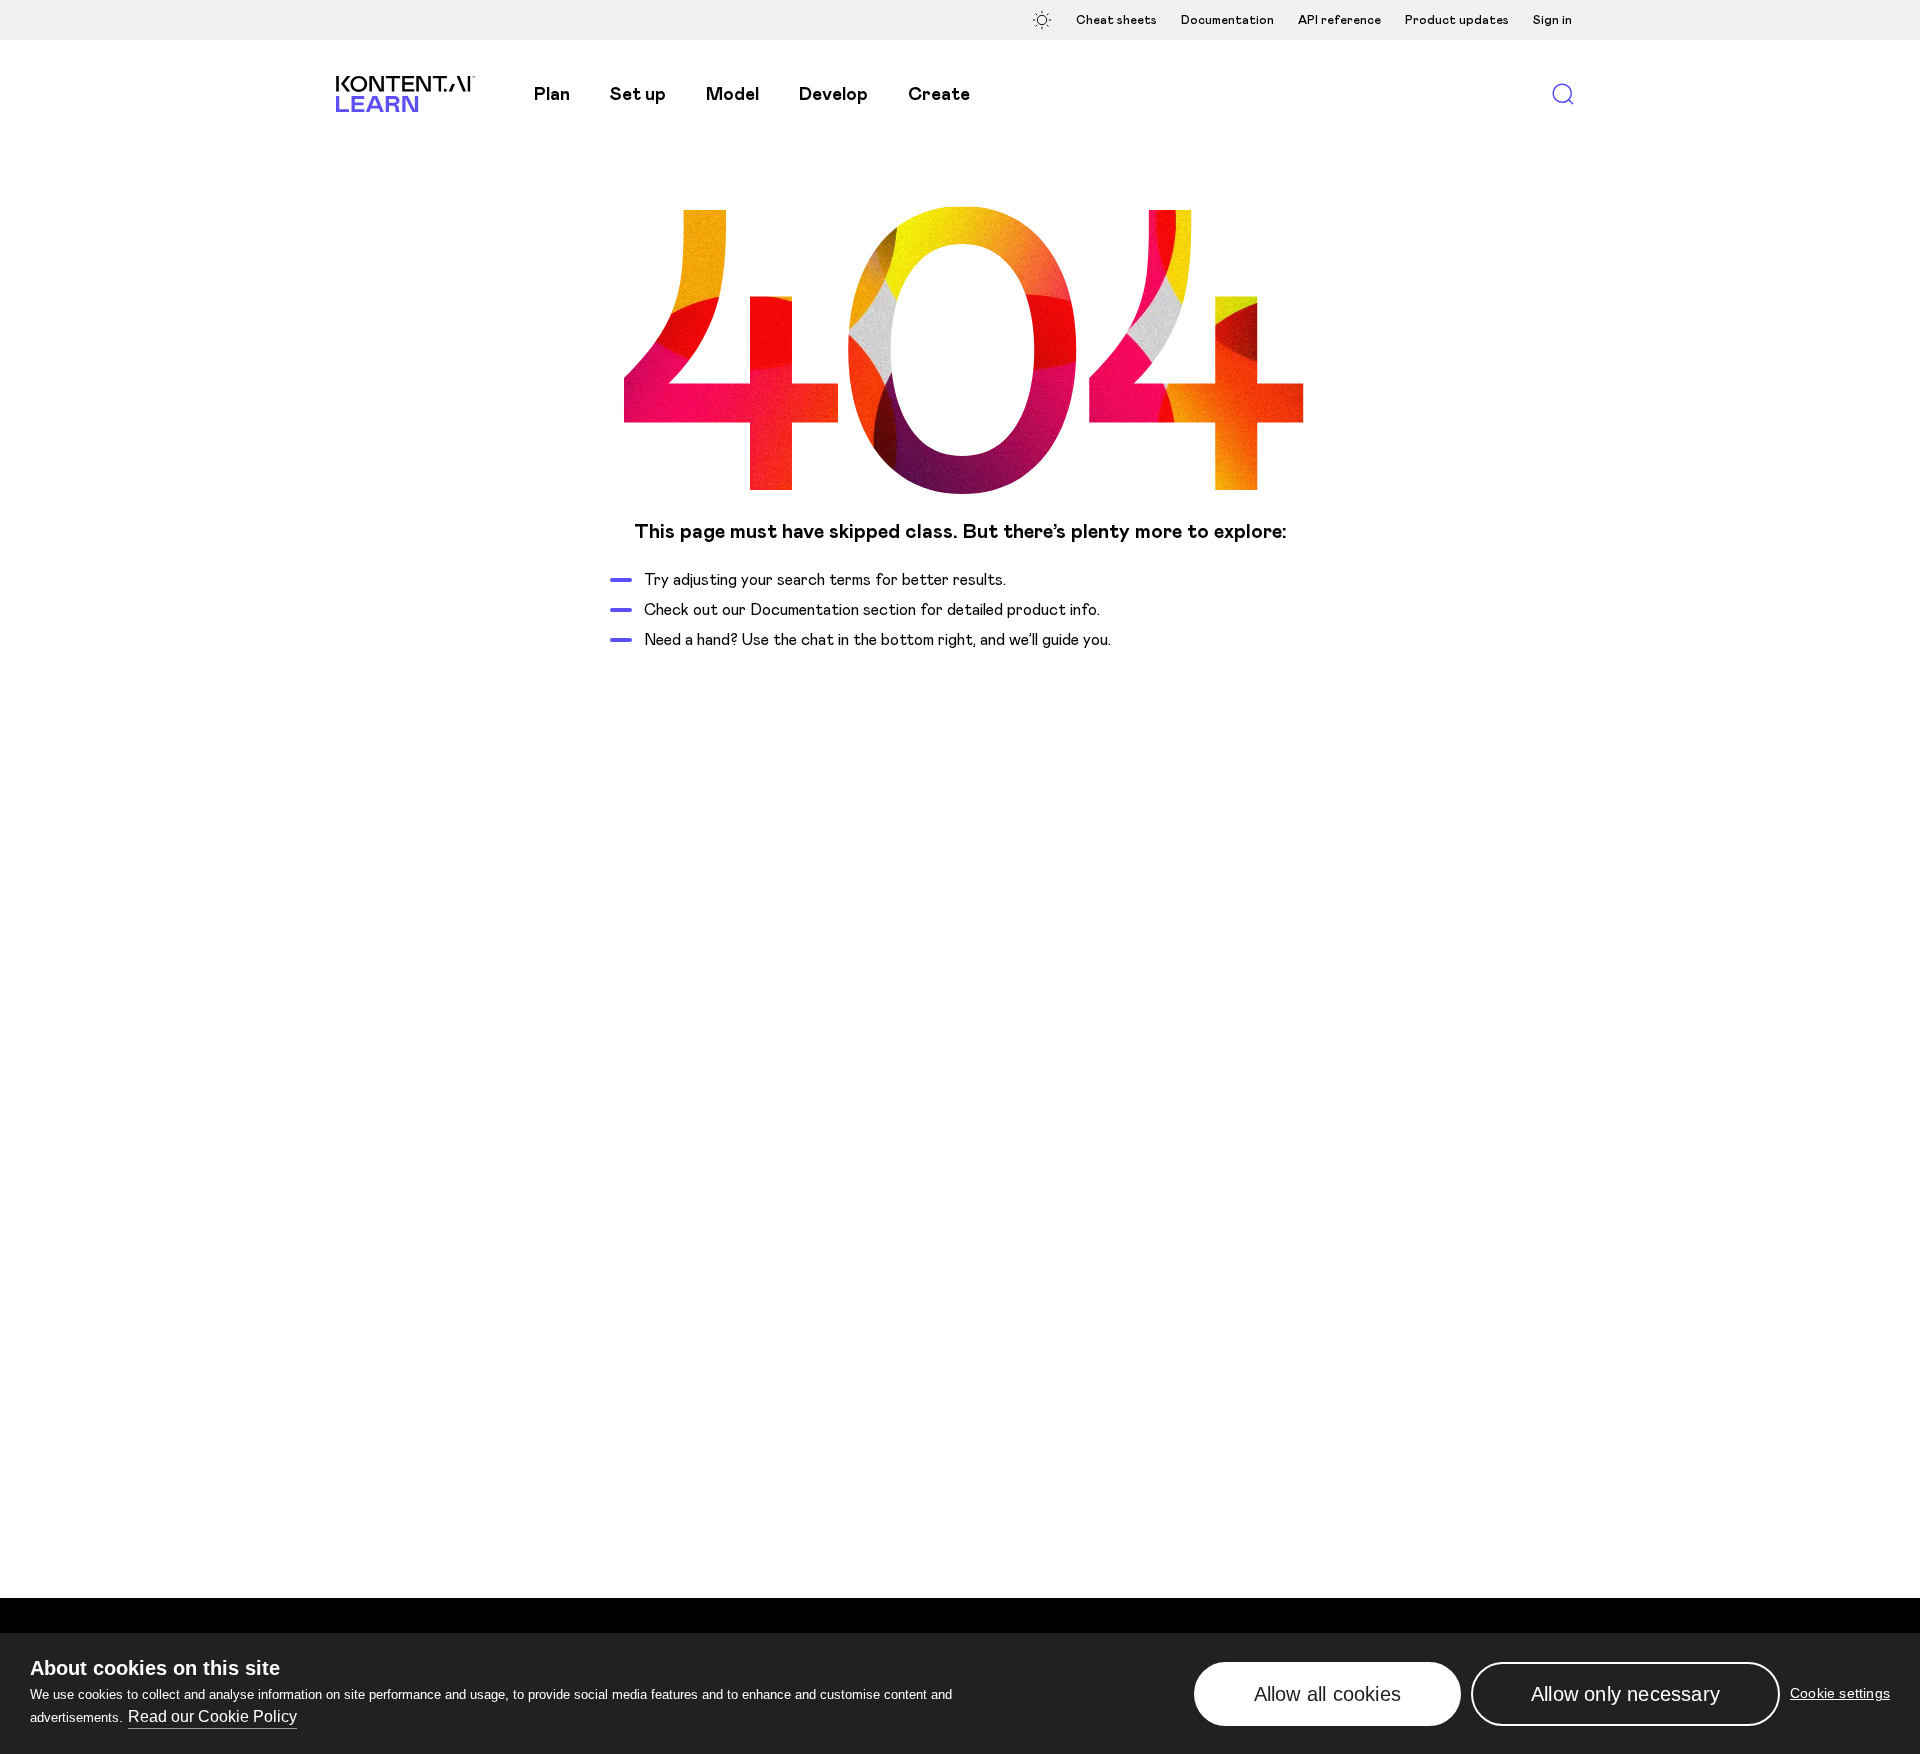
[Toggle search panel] (1562, 94)
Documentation (1227, 20)
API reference (1339, 20)
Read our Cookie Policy (212, 1716)
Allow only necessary (1625, 1694)
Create (939, 94)
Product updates (1457, 20)
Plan (552, 94)
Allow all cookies (1327, 1694)
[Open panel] (1045, 19)
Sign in (1552, 20)
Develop (833, 94)
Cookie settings (1840, 1694)
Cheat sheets (1116, 20)
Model (732, 94)
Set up (638, 94)
